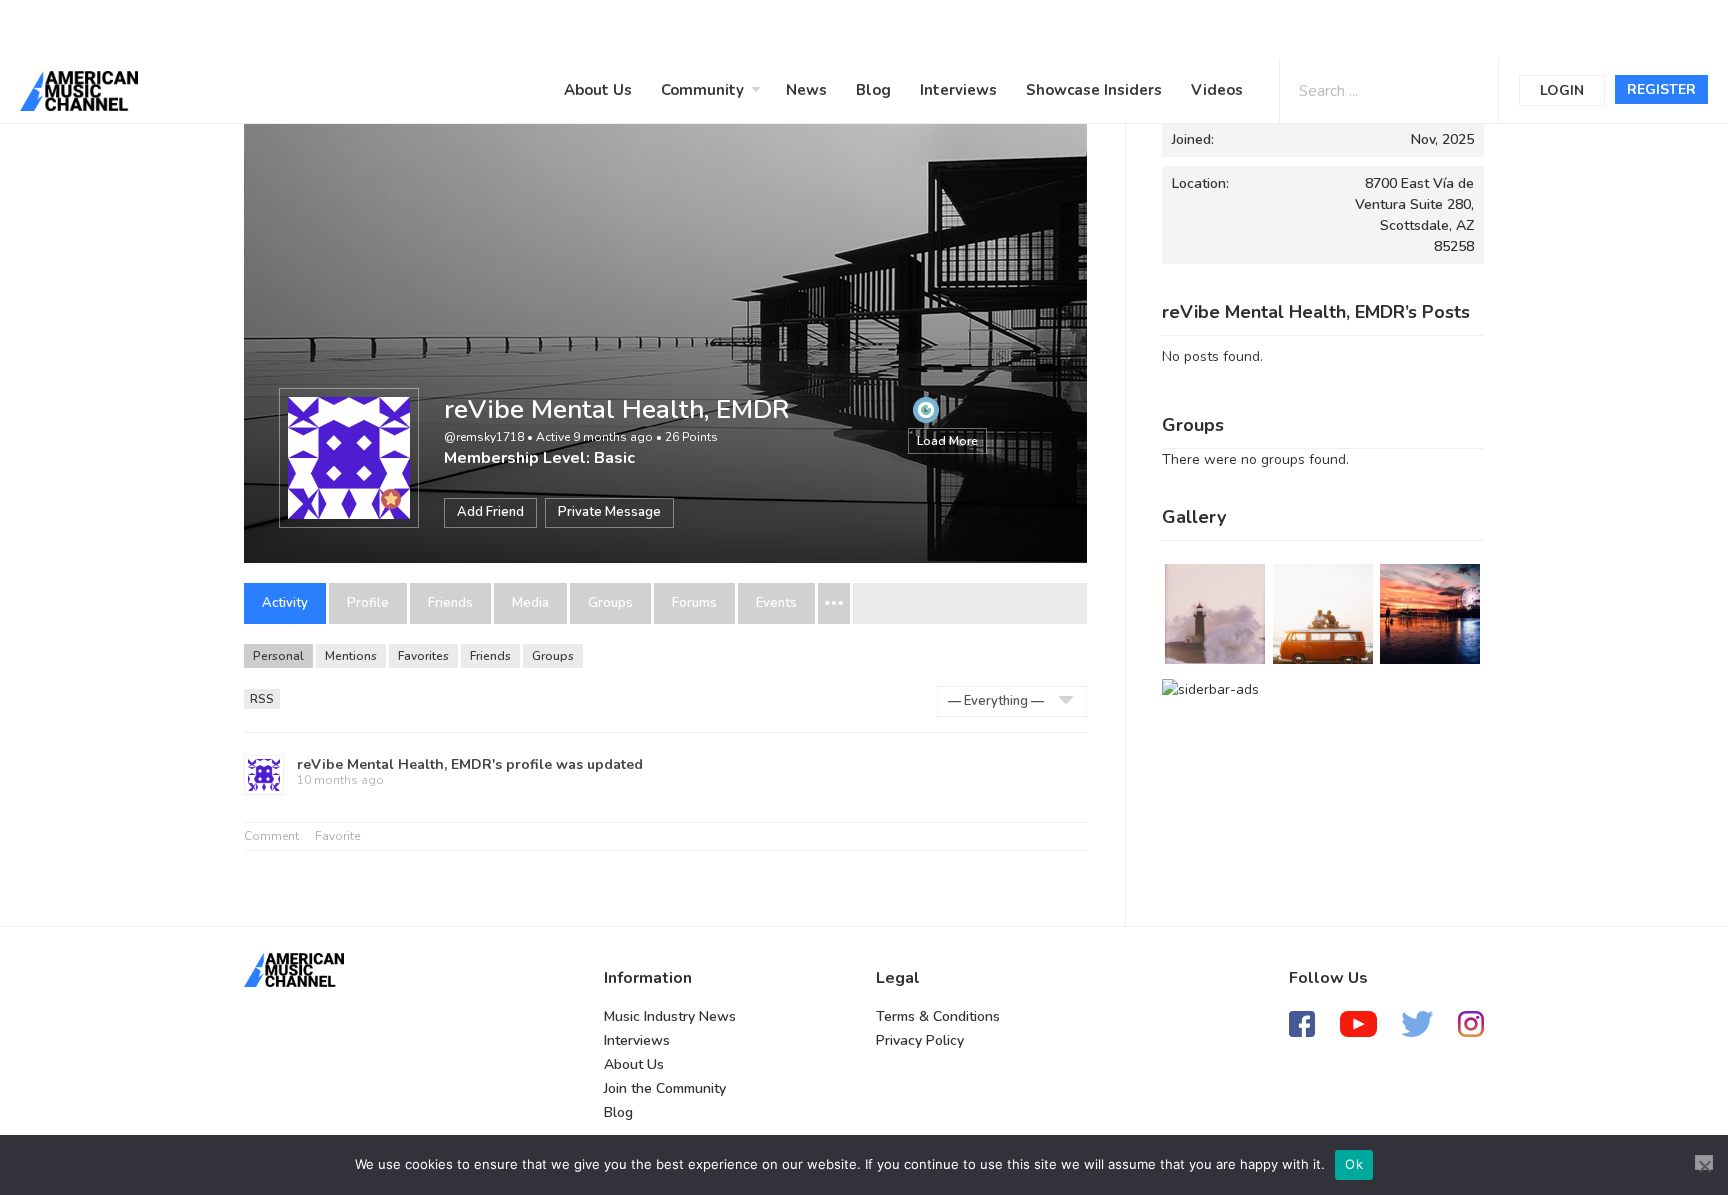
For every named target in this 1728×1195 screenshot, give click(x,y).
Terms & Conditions (938, 1016)
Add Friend (490, 512)
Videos (1217, 90)
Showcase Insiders (1094, 90)
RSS (262, 699)
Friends (450, 603)
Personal (278, 656)
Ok (1354, 1164)
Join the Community (665, 1088)
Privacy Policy (920, 1040)
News (806, 90)
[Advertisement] (604, 27)
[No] (1704, 1162)
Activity (285, 603)
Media (530, 603)
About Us (598, 90)
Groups (610, 603)
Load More (947, 441)
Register (1661, 89)
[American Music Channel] (294, 970)
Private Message (609, 512)
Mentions (351, 656)
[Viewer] (926, 409)
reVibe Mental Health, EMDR (616, 409)
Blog (873, 90)
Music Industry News (670, 1016)
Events (776, 603)
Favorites (423, 656)
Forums (694, 603)
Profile (368, 603)
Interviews (958, 90)
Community (702, 90)
